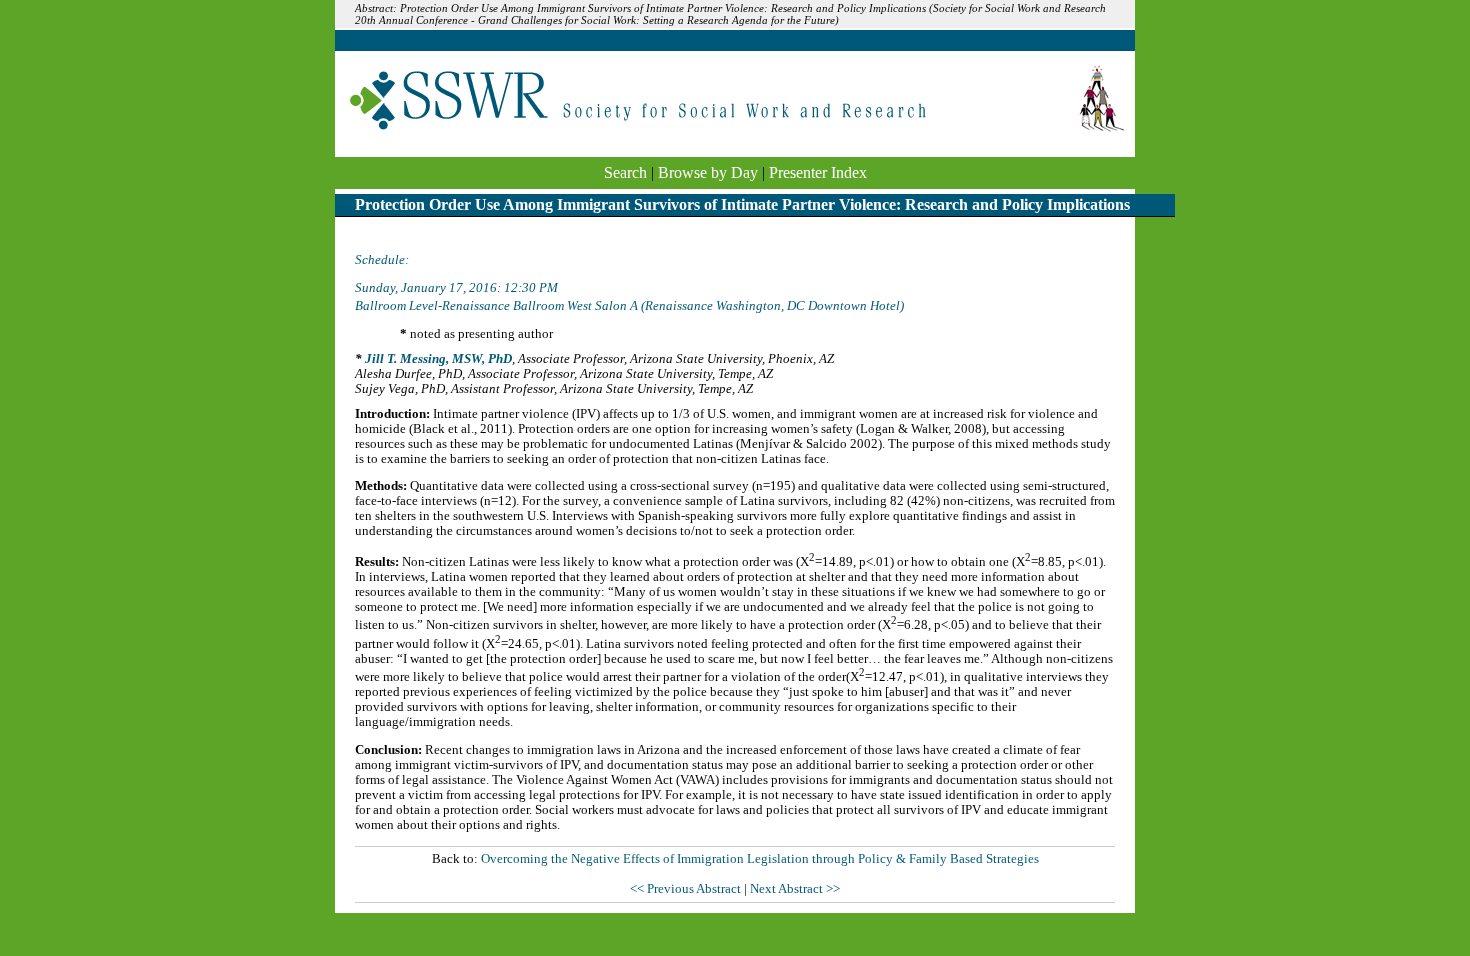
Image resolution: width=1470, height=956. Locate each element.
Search (625, 172)
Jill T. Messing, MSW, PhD (438, 359)
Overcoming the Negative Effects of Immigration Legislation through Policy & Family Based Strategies (760, 859)
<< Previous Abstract (687, 889)
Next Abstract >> (795, 889)
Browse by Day (708, 172)
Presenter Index (818, 172)
